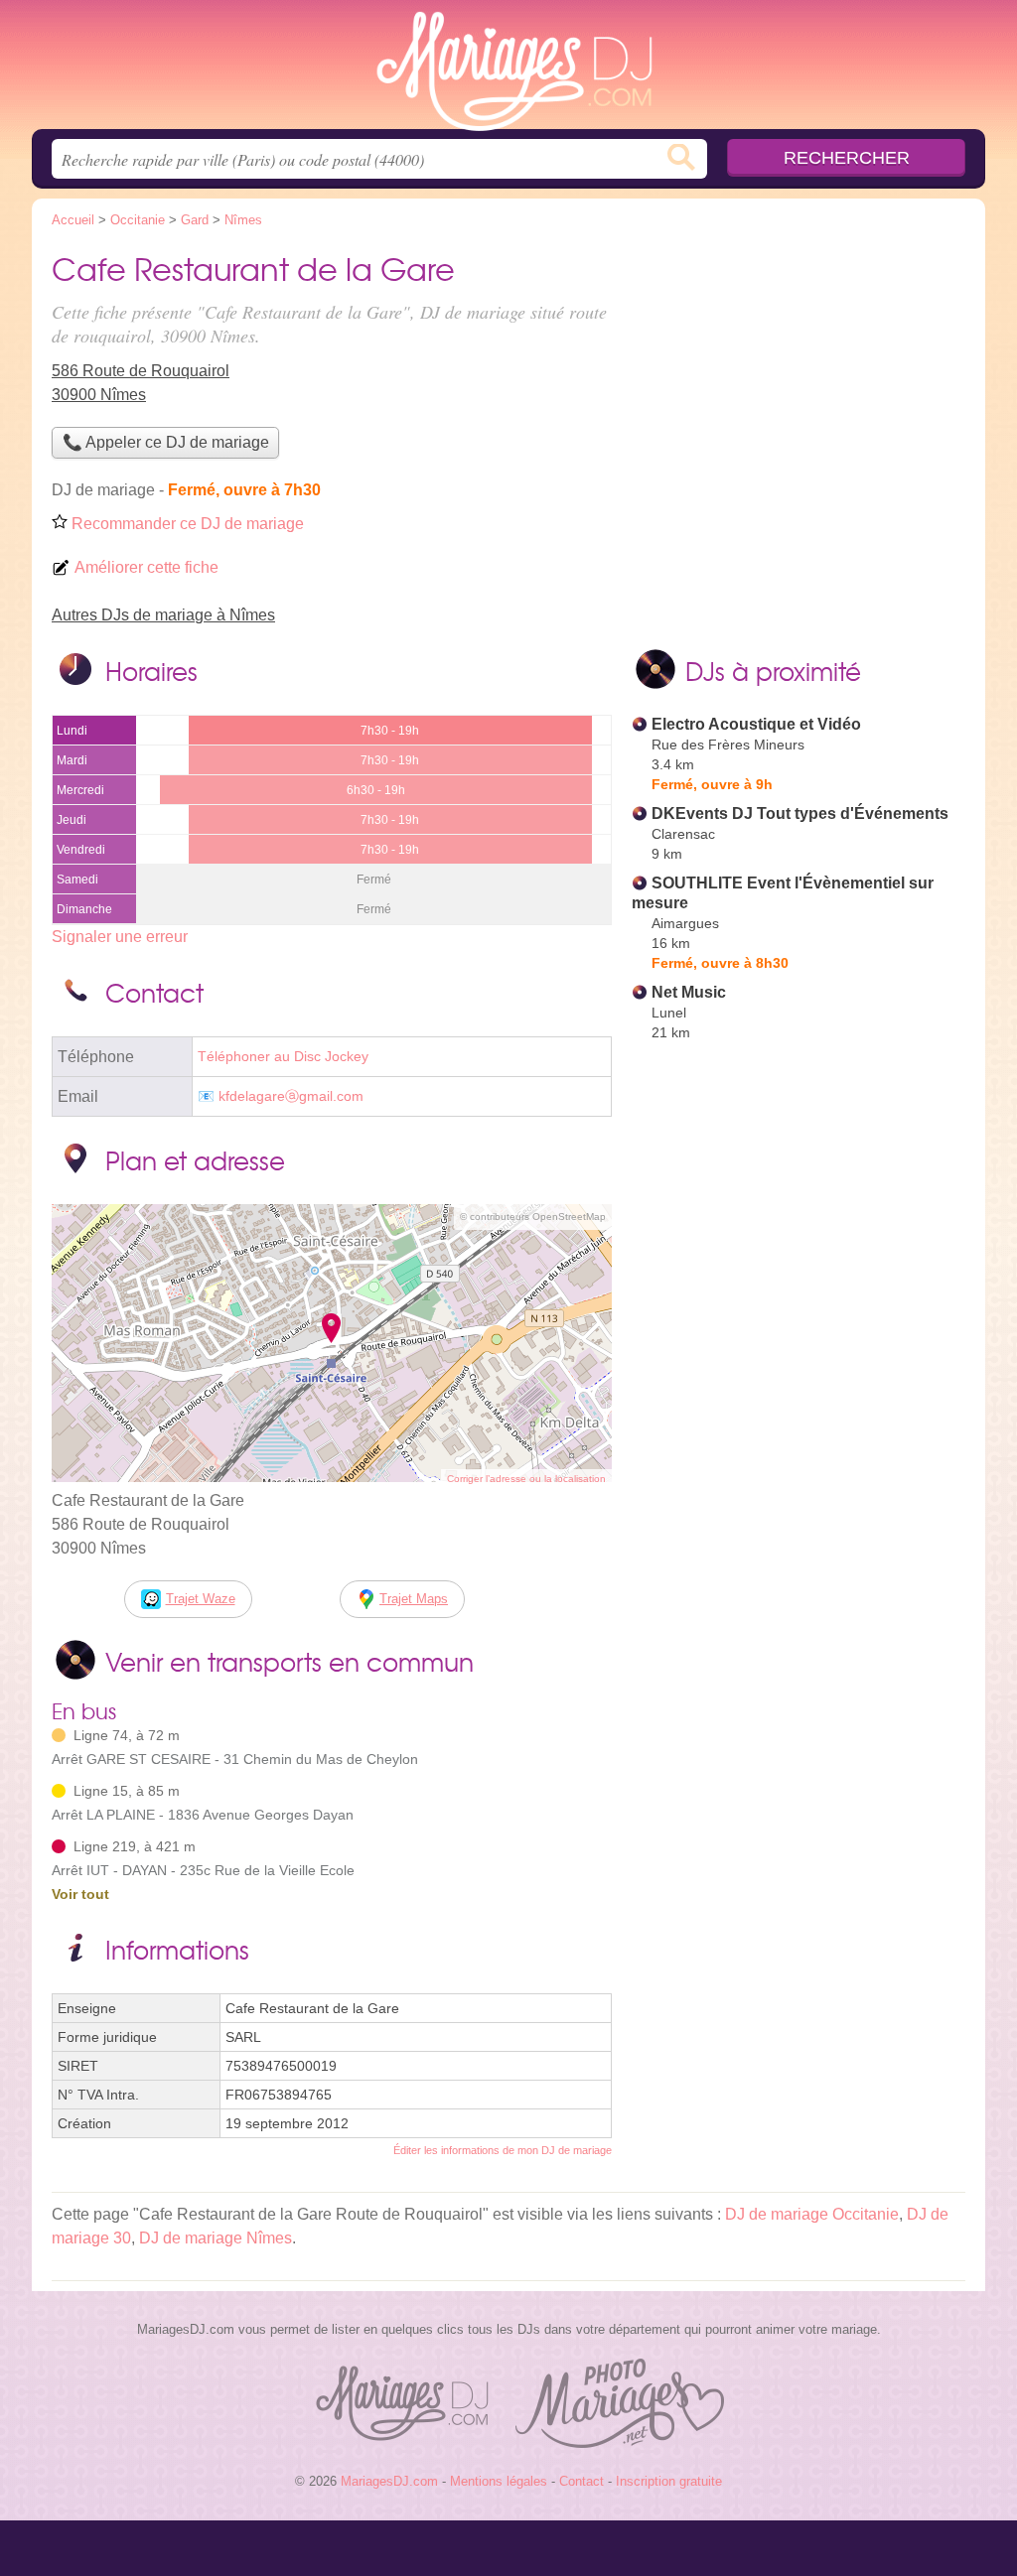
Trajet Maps (414, 1599)
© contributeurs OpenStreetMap (533, 1217)
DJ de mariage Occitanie (812, 2214)
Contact (581, 2481)
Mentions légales (499, 2481)
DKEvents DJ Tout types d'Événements (800, 813)
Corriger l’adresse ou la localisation (526, 1479)
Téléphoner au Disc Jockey (283, 1057)
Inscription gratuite (669, 2481)
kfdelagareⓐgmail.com (291, 1096)
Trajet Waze (201, 1599)
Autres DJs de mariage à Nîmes (163, 615)
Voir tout (80, 1894)
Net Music (689, 992)
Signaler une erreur (120, 937)
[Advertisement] (799, 1511)
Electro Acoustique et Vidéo (756, 724)
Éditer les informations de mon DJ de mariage (503, 2150)
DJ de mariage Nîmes (216, 2238)
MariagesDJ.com (508, 70)
